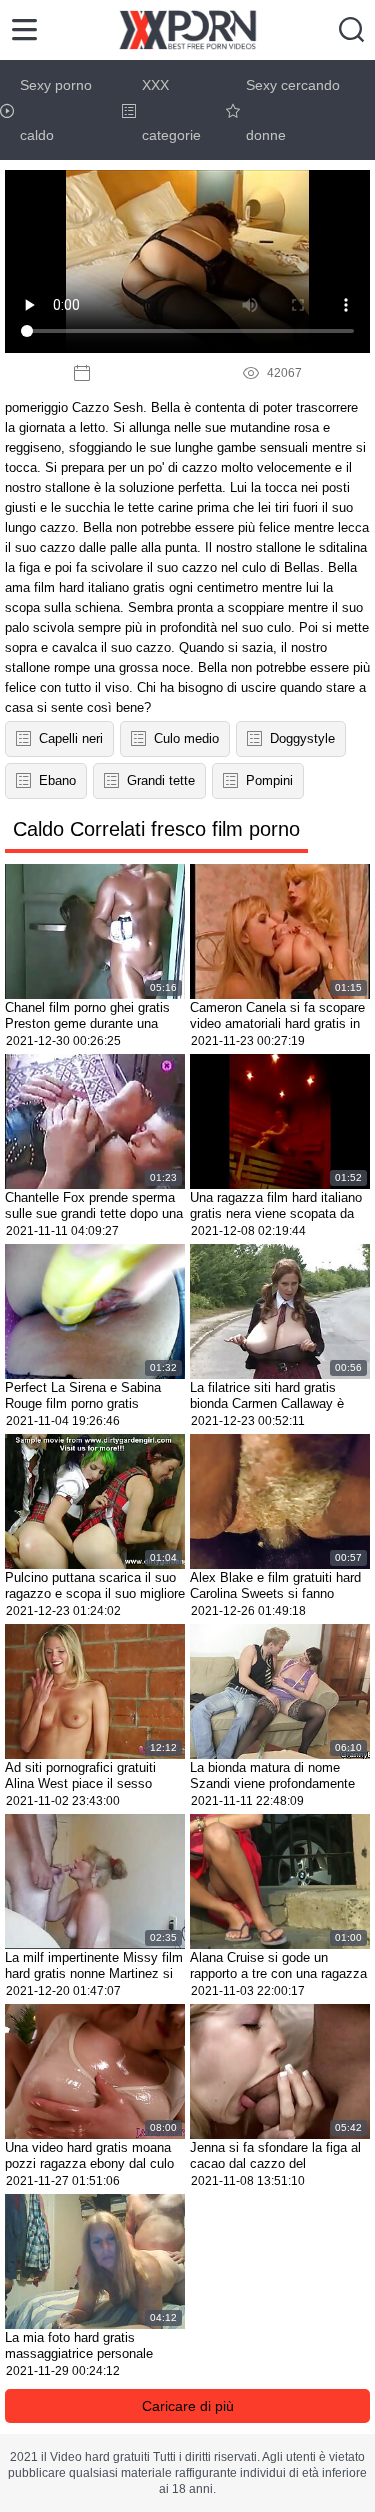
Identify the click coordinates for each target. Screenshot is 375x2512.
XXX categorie (171, 110)
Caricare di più (188, 2406)
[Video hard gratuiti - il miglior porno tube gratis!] (187, 30)
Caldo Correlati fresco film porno (156, 829)
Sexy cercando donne (293, 110)
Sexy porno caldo (56, 110)
